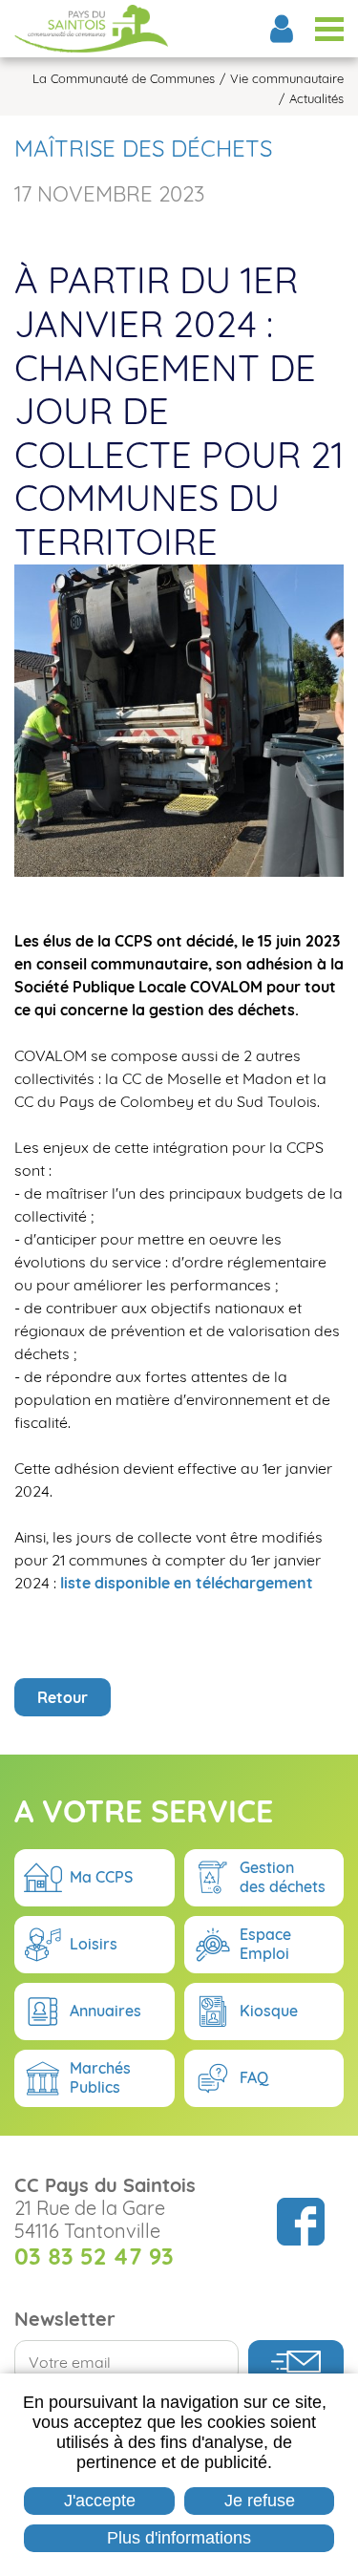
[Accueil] (91, 29)
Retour (63, 1697)
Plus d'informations (179, 2538)
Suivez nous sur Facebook (301, 2222)
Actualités (316, 99)
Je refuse (260, 2501)
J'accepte (100, 2501)
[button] (179, 718)
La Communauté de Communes (124, 79)
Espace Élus (282, 29)
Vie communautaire (287, 79)
